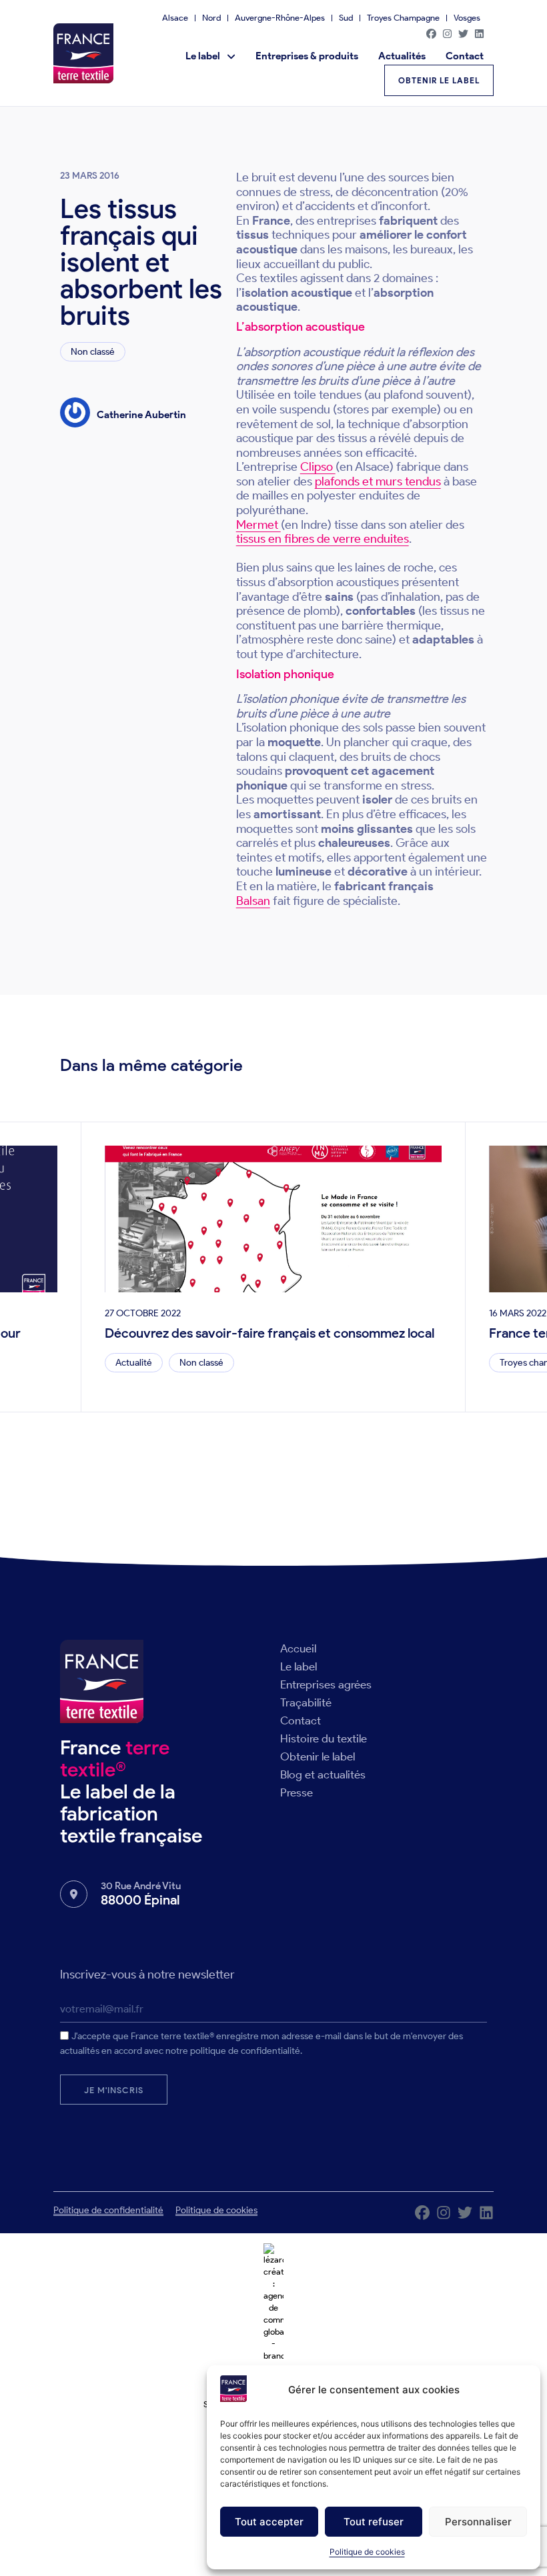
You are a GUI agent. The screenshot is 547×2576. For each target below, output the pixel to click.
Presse (297, 1792)
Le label (203, 56)
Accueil (298, 1648)
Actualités (402, 56)
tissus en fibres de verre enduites (323, 539)
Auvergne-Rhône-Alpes (280, 18)
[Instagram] (447, 33)
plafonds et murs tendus (378, 481)
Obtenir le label (318, 1756)
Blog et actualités (323, 1774)
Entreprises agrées (326, 1684)
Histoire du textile (324, 1738)
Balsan (253, 901)
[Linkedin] (479, 33)
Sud (346, 18)
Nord (211, 18)
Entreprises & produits (307, 56)
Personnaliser (478, 2522)
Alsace (175, 18)
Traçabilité (306, 1702)
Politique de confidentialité (108, 2210)
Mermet (258, 525)
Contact (465, 56)
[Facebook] (431, 33)
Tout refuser (374, 2522)
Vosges (467, 18)
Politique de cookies (367, 2552)
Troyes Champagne (403, 18)
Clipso (318, 467)
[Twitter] (463, 33)
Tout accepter (269, 2522)
